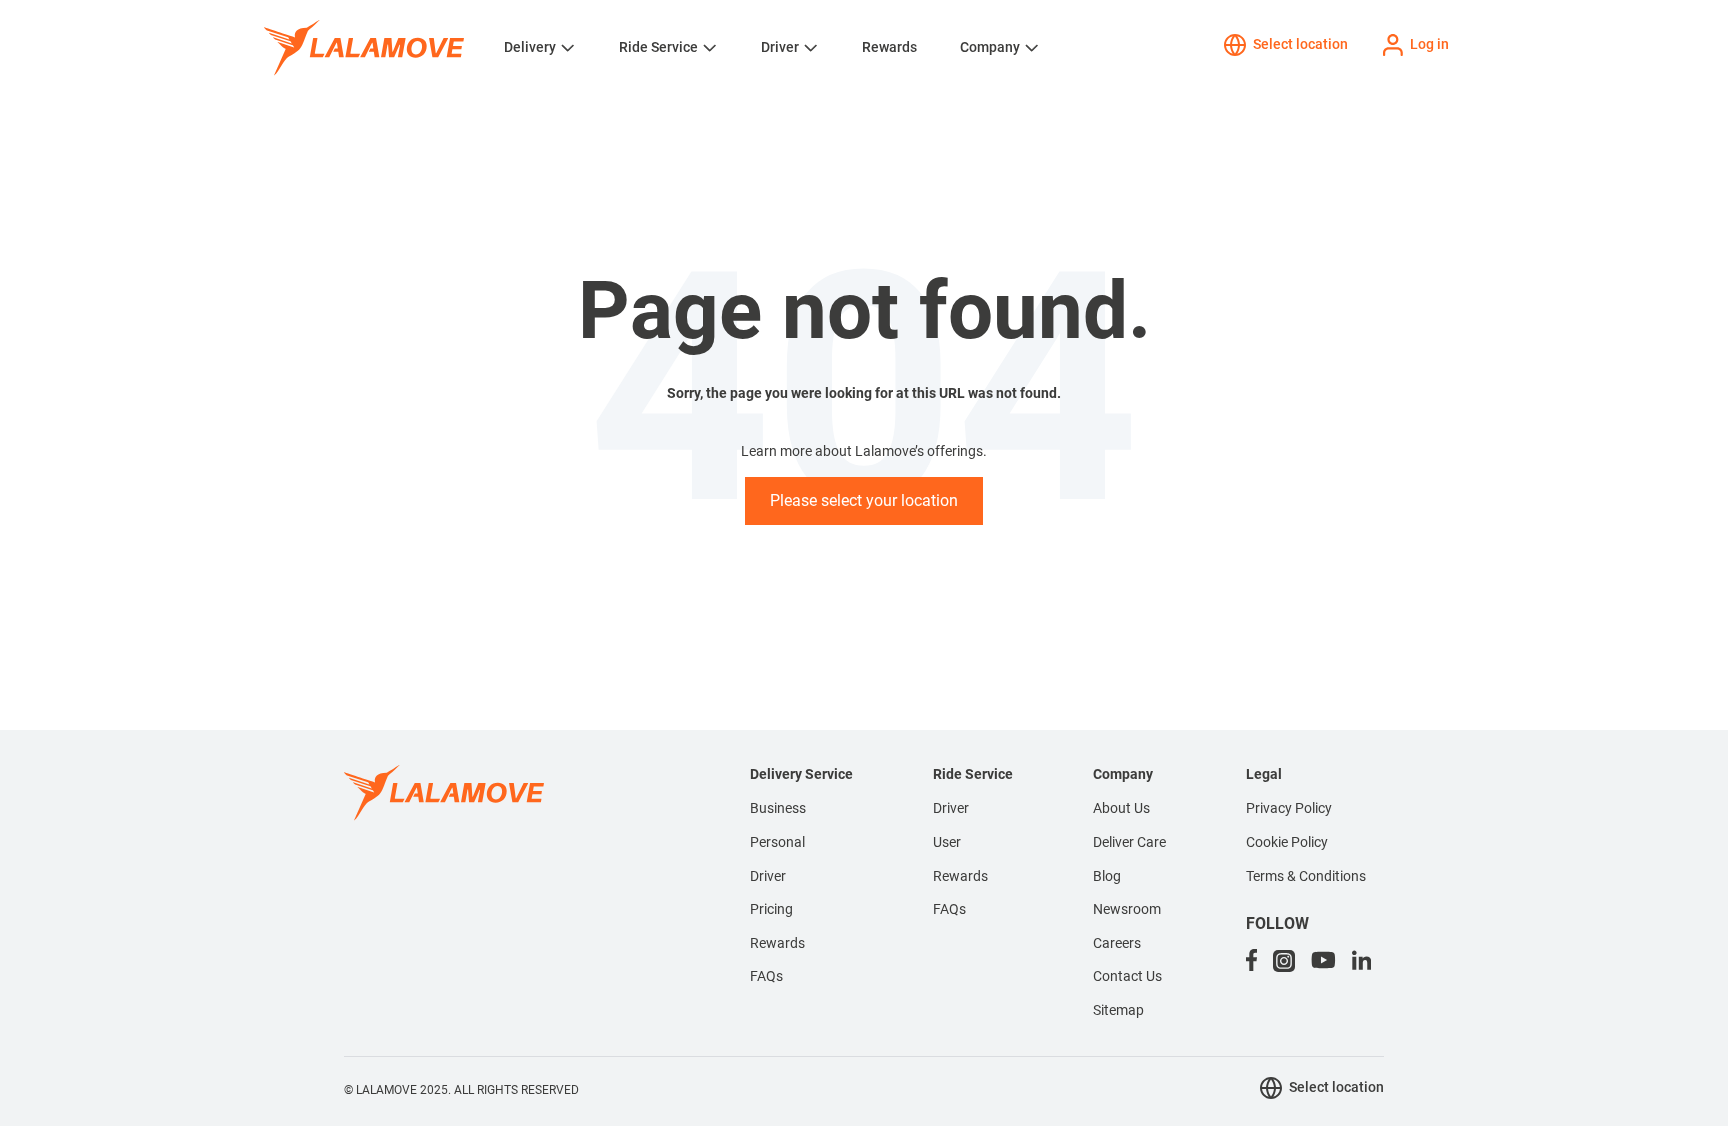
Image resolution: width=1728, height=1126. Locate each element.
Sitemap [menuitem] (1118, 1010)
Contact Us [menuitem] (1127, 976)
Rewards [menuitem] (777, 943)
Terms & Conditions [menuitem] (1306, 876)
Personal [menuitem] (777, 842)
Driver (780, 47)
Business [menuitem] (778, 808)
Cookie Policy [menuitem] (1287, 842)
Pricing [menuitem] (771, 909)
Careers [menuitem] (1117, 943)
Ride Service (658, 47)
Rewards (889, 47)
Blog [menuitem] (1107, 876)
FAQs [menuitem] (766, 976)
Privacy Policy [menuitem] (1289, 808)
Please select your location (864, 500)
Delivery (530, 47)
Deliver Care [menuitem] (1129, 842)
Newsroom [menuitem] (1127, 909)
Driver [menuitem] (768, 876)
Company (990, 47)
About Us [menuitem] (1121, 808)
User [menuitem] (947, 842)
